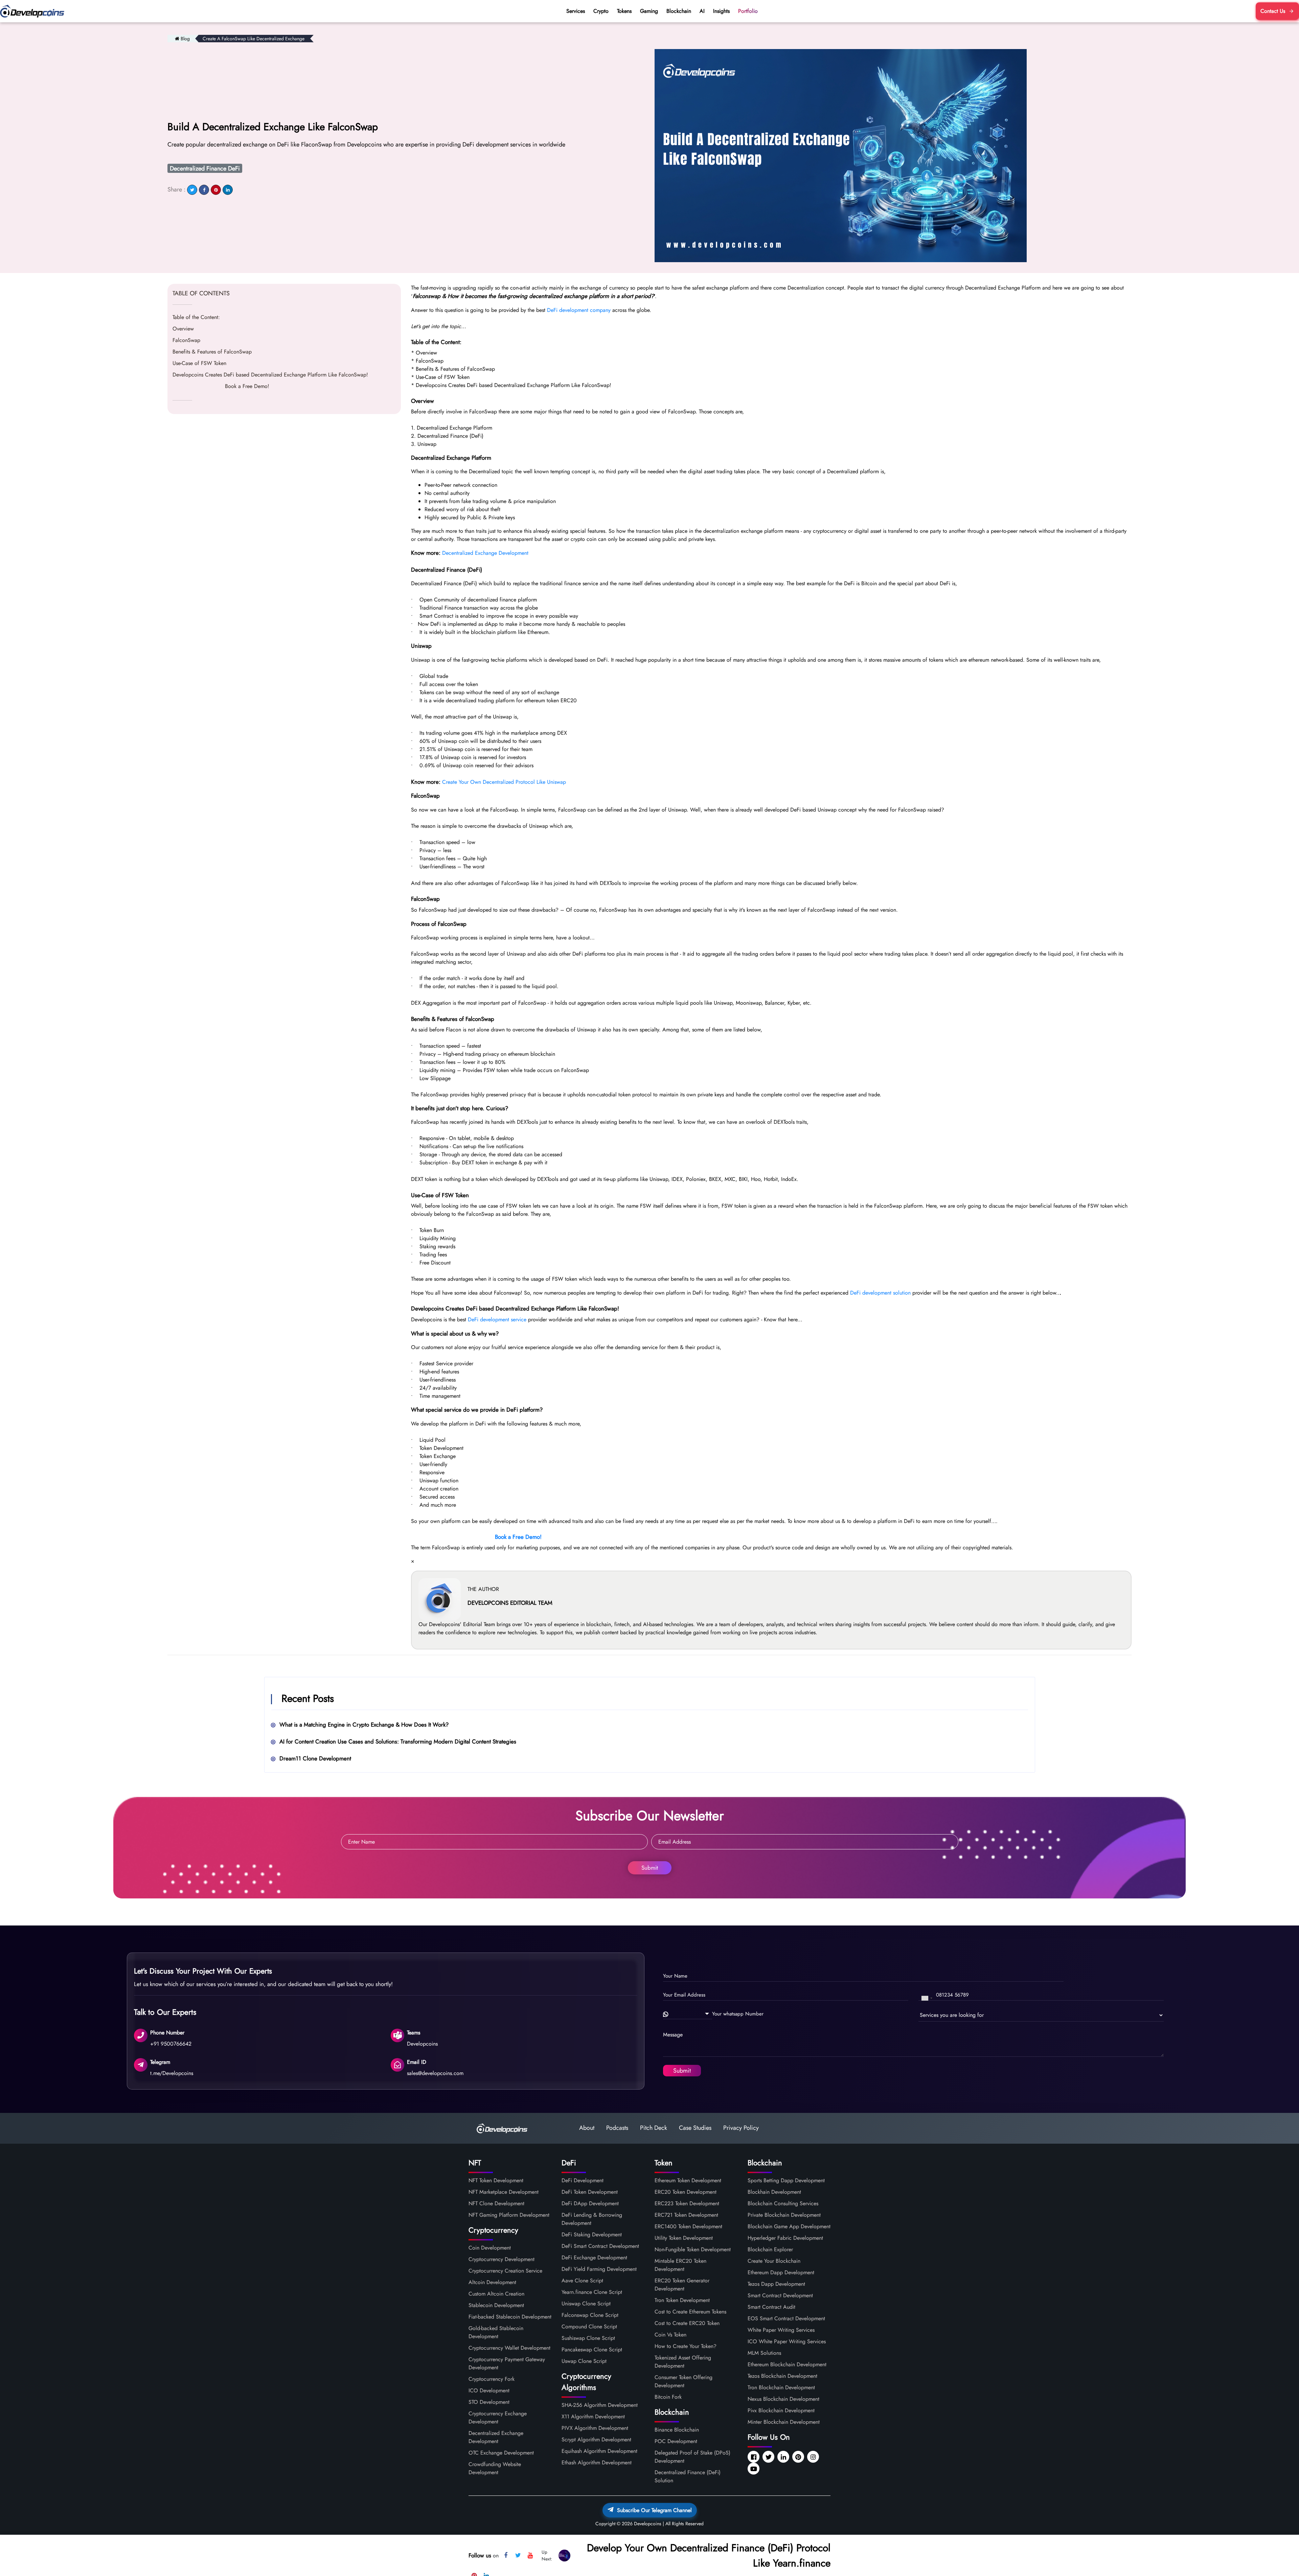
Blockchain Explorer (770, 2249)
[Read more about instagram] (814, 2457)
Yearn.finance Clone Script (592, 2292)
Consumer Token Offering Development (683, 2381)
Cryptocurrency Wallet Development (509, 2348)
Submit (650, 1868)
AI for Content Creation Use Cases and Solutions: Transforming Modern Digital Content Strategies (398, 1741)
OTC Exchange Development (501, 2453)
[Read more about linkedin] (784, 2457)
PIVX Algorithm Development (595, 2428)
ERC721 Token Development (686, 2215)
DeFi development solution (880, 1293)
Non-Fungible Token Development (693, 2249)
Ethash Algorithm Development (597, 2463)
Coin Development (490, 2248)
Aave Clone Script (582, 2281)
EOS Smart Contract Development (786, 2318)
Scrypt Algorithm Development (596, 2440)
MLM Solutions (764, 2353)
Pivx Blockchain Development (781, 2410)
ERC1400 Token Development (688, 2226)
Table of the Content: (196, 317)
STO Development (489, 2402)
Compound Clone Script (589, 2327)
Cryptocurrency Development (502, 2259)
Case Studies (695, 2128)
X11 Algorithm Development (593, 2417)
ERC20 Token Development (686, 2192)
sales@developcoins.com (435, 2073)
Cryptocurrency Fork (492, 2379)
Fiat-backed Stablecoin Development (510, 2317)
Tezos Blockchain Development (782, 2376)
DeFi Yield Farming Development (599, 2269)
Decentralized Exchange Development (485, 553)
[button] (688, 2014)
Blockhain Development (774, 2192)
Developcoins (422, 2043)
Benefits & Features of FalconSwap (212, 352)
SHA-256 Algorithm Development (600, 2405)
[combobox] (927, 1998)
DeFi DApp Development (590, 2203)
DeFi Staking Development (592, 2235)
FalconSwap (186, 340)
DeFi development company (579, 310)
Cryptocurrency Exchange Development (498, 2418)
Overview (183, 329)
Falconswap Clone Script (590, 2315)
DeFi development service (497, 1319)
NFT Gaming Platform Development (509, 2215)
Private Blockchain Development (784, 2215)
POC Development (676, 2441)
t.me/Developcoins (172, 2073)
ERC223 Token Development (687, 2203)
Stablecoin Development (496, 2305)
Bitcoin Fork (668, 2397)
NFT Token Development (496, 2180)
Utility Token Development (684, 2238)
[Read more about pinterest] (799, 2457)
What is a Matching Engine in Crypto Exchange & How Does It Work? (364, 1725)
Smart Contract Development (780, 2295)
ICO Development (489, 2390)
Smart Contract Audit (771, 2307)
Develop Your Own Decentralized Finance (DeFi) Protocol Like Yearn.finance (709, 2555)
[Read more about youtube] (754, 2469)
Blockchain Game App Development (789, 2226)
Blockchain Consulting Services (783, 2203)
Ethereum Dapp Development (781, 2272)
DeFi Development (583, 2180)
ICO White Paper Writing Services (787, 2341)
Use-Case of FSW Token (199, 363)
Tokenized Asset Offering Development (683, 2362)
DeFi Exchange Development (594, 2258)
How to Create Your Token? (686, 2346)
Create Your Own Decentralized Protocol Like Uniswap (504, 782)
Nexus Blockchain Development (783, 2399)
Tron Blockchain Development (781, 2387)
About (587, 2128)
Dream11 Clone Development (315, 1758)
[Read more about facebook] (754, 2457)
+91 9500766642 (171, 2043)
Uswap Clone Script (584, 2361)
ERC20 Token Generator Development (682, 2285)
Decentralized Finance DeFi (205, 168)
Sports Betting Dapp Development (786, 2180)
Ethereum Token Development (688, 2180)
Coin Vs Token (670, 2335)
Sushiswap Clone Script (588, 2338)
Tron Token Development (682, 2300)
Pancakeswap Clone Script (592, 2350)
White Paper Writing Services (781, 2330)
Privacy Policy (741, 2128)
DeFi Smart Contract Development (600, 2246)
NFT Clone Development (496, 2203)
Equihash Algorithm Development (599, 2451)
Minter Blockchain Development (784, 2422)
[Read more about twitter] (769, 2457)
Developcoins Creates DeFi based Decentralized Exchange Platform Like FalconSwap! (270, 375)
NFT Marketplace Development (504, 2192)
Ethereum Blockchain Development (787, 2364)
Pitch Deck (654, 2128)
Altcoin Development (492, 2282)
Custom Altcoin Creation (496, 2294)
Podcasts (617, 2128)
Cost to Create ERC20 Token (687, 2323)
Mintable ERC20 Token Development (680, 2265)
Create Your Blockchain (774, 2261)
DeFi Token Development (590, 2192)
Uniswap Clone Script (586, 2304)
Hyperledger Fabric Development (785, 2238)
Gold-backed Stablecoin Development (496, 2332)
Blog (185, 39)
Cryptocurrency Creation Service (505, 2271)
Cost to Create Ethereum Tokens (690, 2312)
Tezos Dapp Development (776, 2284)
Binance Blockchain (677, 2430)
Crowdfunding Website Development (495, 2468)
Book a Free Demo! (221, 386)
